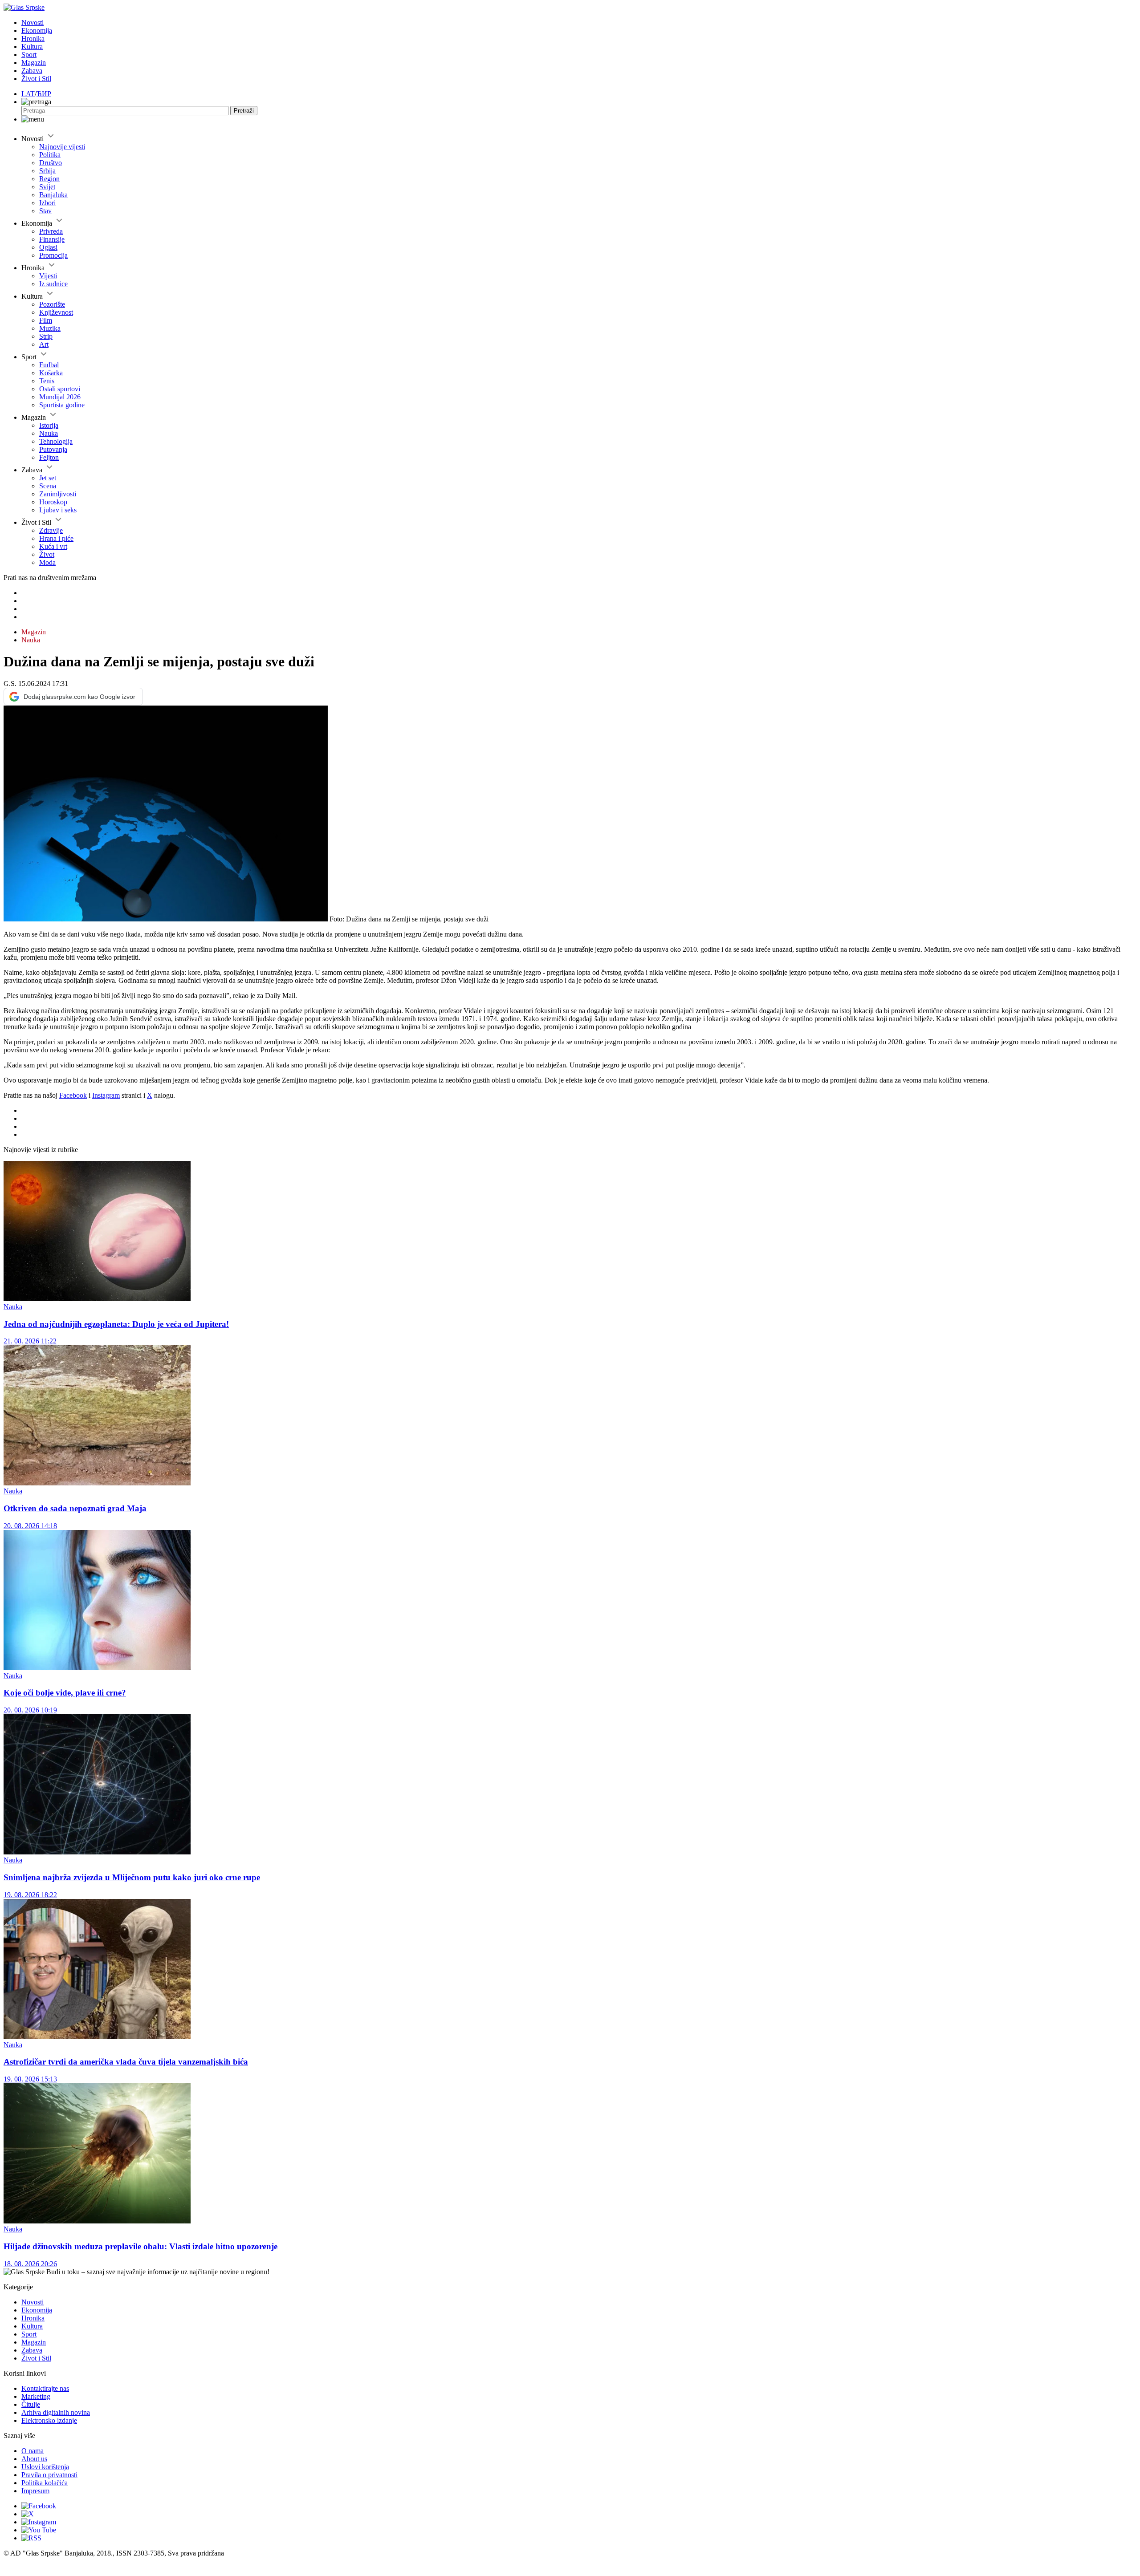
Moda (47, 562)
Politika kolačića (45, 2483)
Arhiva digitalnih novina (56, 2412)
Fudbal (49, 365)
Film (46, 320)
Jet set (48, 478)
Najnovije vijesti (62, 147)
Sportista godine (62, 405)
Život (47, 554)
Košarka (51, 373)
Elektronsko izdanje (49, 2420)
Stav (45, 211)
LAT (28, 94)
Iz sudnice (53, 284)
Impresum (35, 2491)
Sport (29, 55)
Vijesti (48, 276)
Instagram (106, 1095)
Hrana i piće (56, 538)
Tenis (47, 381)
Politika (50, 155)
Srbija (47, 171)
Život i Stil (36, 79)
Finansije (52, 239)
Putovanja (53, 449)
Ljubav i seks (58, 510)
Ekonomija (37, 30)
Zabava (32, 71)
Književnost (56, 312)
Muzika (50, 328)
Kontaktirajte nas (45, 2388)
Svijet (47, 187)
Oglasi (48, 247)
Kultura (32, 47)
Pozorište (52, 304)
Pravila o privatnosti (49, 2475)
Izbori (47, 203)
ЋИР (44, 94)
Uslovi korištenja (45, 2467)
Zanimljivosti (58, 494)
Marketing (36, 2396)
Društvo (51, 163)
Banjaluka (53, 195)
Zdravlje (51, 530)
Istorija (49, 425)
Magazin (34, 63)
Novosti (33, 22)
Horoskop (53, 502)
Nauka (49, 433)
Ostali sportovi (60, 389)
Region (49, 179)
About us (34, 2459)
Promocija (53, 255)
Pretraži (244, 111)
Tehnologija (56, 441)
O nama (33, 2451)
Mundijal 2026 (60, 397)
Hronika (33, 39)
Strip (46, 336)
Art (44, 344)
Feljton (49, 457)
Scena (48, 486)
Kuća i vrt (53, 546)
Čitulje (31, 2404)
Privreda (51, 231)
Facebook (73, 1095)
